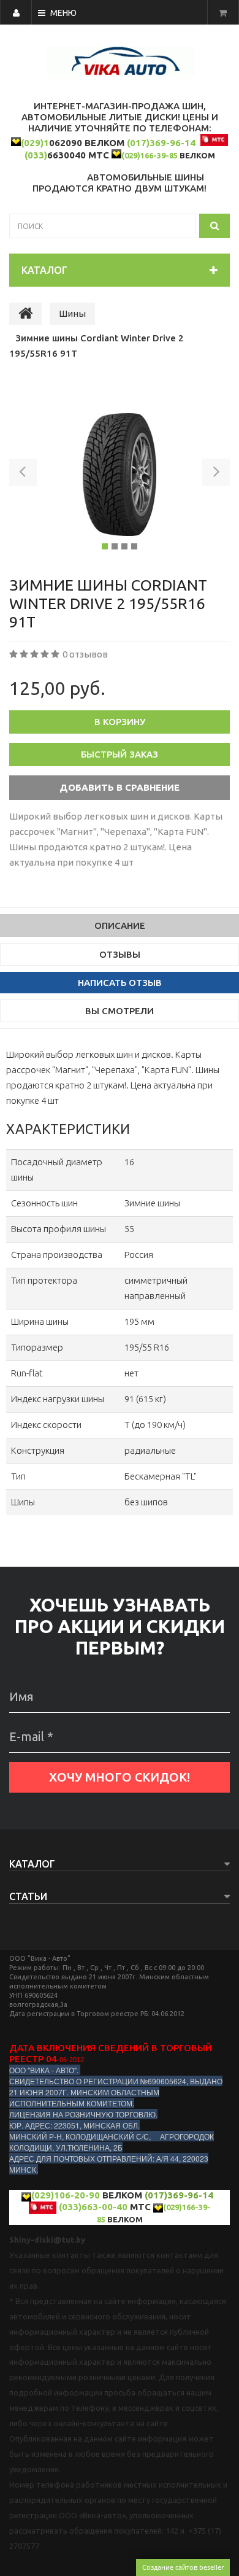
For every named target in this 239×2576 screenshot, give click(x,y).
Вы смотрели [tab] (120, 1011)
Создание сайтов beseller (183, 2567)
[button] (23, 475)
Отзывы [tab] (120, 954)
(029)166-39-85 (150, 155)
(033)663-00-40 (93, 2207)
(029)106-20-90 (66, 2195)
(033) (36, 155)
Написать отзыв (120, 983)
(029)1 (35, 143)
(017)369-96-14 (161, 143)
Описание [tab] (120, 925)
